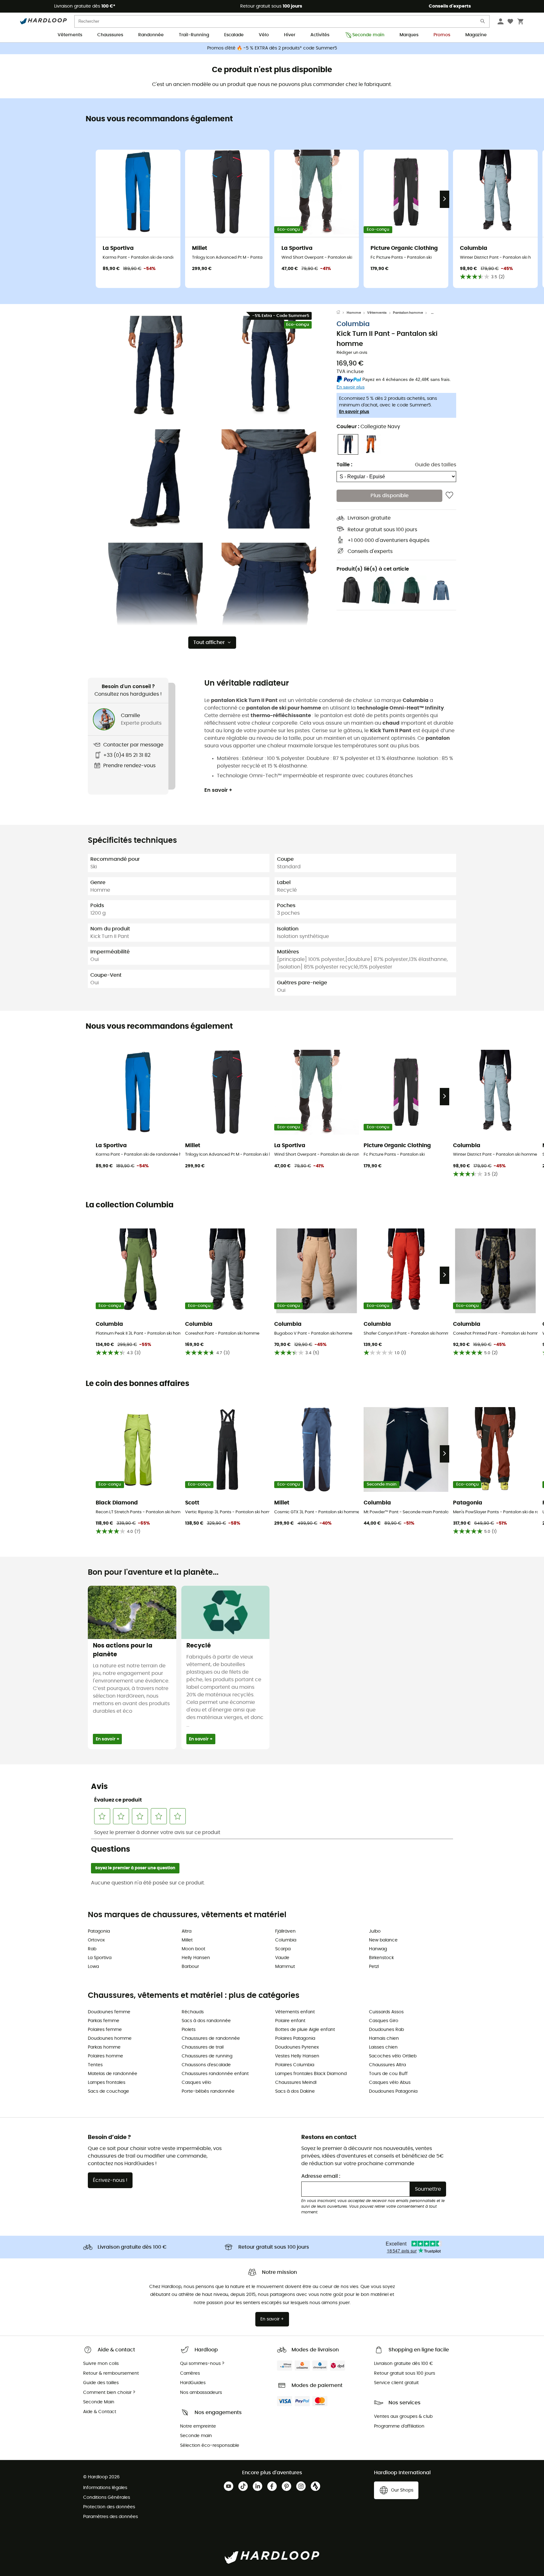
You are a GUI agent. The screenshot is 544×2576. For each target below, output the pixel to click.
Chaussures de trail (203, 2047)
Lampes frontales (107, 2083)
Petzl (374, 1967)
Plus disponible (390, 496)
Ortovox (96, 1940)
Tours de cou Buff (388, 2074)
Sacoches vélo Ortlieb (393, 2056)
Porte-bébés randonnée (208, 2091)
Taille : (344, 465)
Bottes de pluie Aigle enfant (305, 2030)
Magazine (476, 35)
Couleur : (368, 427)
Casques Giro (384, 2021)
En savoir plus (354, 412)
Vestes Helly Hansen (297, 2056)
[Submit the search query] (483, 23)
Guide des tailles (436, 465)
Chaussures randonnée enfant (215, 2074)
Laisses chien (383, 2047)
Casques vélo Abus (390, 2083)
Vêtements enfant (295, 2012)
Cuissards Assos (386, 2012)
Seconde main (368, 35)
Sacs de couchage (108, 2091)
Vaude (282, 1958)
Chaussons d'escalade (206, 2065)
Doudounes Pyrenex (297, 2047)
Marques (409, 35)
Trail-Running (194, 35)
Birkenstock (381, 1958)
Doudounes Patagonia (393, 2091)
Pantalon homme (408, 313)
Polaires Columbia (295, 2065)
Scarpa (283, 1949)
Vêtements (70, 35)
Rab (92, 1949)
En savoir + (218, 790)
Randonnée (151, 35)
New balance (383, 1940)
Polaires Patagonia (295, 2038)
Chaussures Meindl (296, 2083)
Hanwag (378, 1949)
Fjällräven (285, 1931)
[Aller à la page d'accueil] (342, 313)
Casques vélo (196, 2083)
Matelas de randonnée (113, 2074)
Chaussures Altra (387, 2065)
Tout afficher (209, 642)
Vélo (264, 35)
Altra (187, 1931)
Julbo (375, 1931)
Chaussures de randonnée (211, 2038)
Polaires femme (105, 2030)
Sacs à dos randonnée (206, 2021)
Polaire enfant (290, 2021)
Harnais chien (384, 2038)
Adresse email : (321, 2176)
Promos (442, 35)
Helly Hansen (196, 1958)
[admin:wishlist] (449, 496)
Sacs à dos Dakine (295, 2091)
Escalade (234, 35)
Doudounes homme (110, 2038)
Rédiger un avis (352, 353)
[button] (156, 365)
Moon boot (193, 1949)
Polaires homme (105, 2056)
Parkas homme (104, 2047)
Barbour (190, 1967)
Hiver (290, 35)
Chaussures (110, 35)
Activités (320, 35)
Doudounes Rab (386, 2030)
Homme (354, 313)
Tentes (95, 2065)
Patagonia (99, 1931)
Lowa (93, 1967)
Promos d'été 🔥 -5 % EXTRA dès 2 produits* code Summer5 (272, 48)
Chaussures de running (207, 2056)
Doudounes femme (109, 2012)
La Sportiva (100, 1958)
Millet (187, 1940)
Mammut (285, 1967)
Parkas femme (104, 2021)
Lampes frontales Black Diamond (311, 2074)
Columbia (353, 324)
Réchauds (193, 2012)
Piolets (189, 2030)
